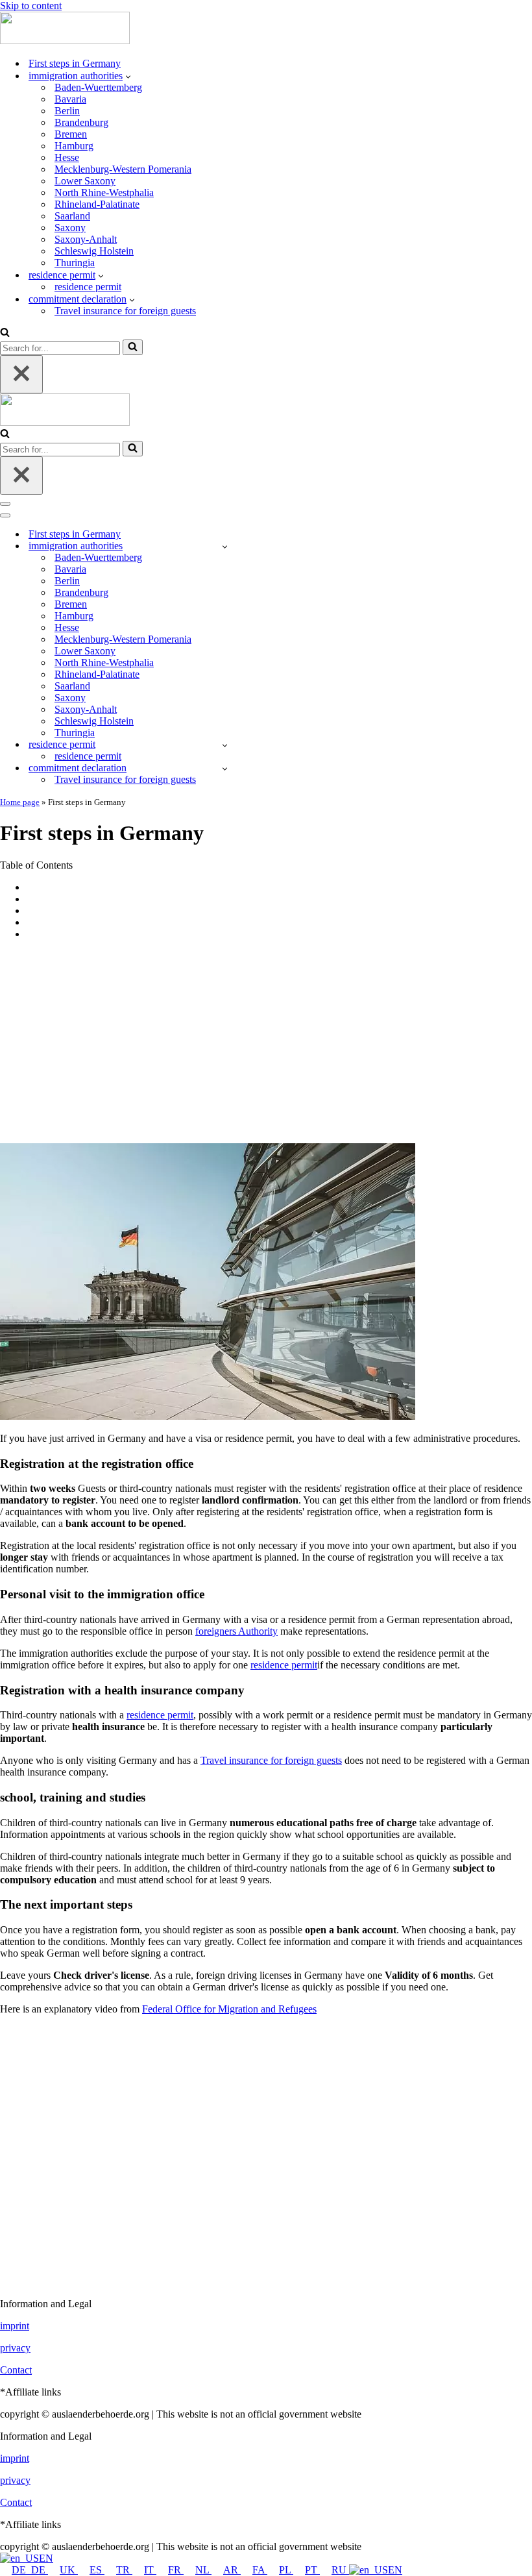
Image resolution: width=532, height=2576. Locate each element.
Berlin (67, 111)
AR (232, 2570)
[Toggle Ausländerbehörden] (225, 546)
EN (46, 2558)
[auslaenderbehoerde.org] (65, 41)
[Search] (5, 333)
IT (150, 2570)
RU (340, 2570)
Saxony (70, 228)
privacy (15, 2348)
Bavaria (70, 99)
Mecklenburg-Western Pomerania (123, 169)
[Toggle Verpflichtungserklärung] (225, 768)
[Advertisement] (266, 1041)
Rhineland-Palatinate (97, 204)
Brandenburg (81, 122)
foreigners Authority (236, 1631)
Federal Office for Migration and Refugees (229, 2009)
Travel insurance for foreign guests (125, 311)
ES (97, 2570)
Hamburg (74, 146)
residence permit (88, 287)
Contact (16, 2370)
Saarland (72, 216)
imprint (15, 2326)
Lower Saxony (85, 181)
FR (176, 2570)
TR (124, 2570)
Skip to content (31, 6)
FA (260, 2570)
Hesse (67, 157)
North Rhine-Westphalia (104, 192)
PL (286, 2570)
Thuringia (75, 263)
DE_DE (30, 2570)
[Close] (21, 374)
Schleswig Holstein (94, 251)
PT (312, 2570)
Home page (20, 802)
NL (203, 2570)
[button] (128, 76)
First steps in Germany (75, 63)
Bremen (71, 134)
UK (69, 2570)
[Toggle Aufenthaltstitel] (225, 745)
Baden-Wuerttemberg (98, 87)
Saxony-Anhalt (86, 239)
